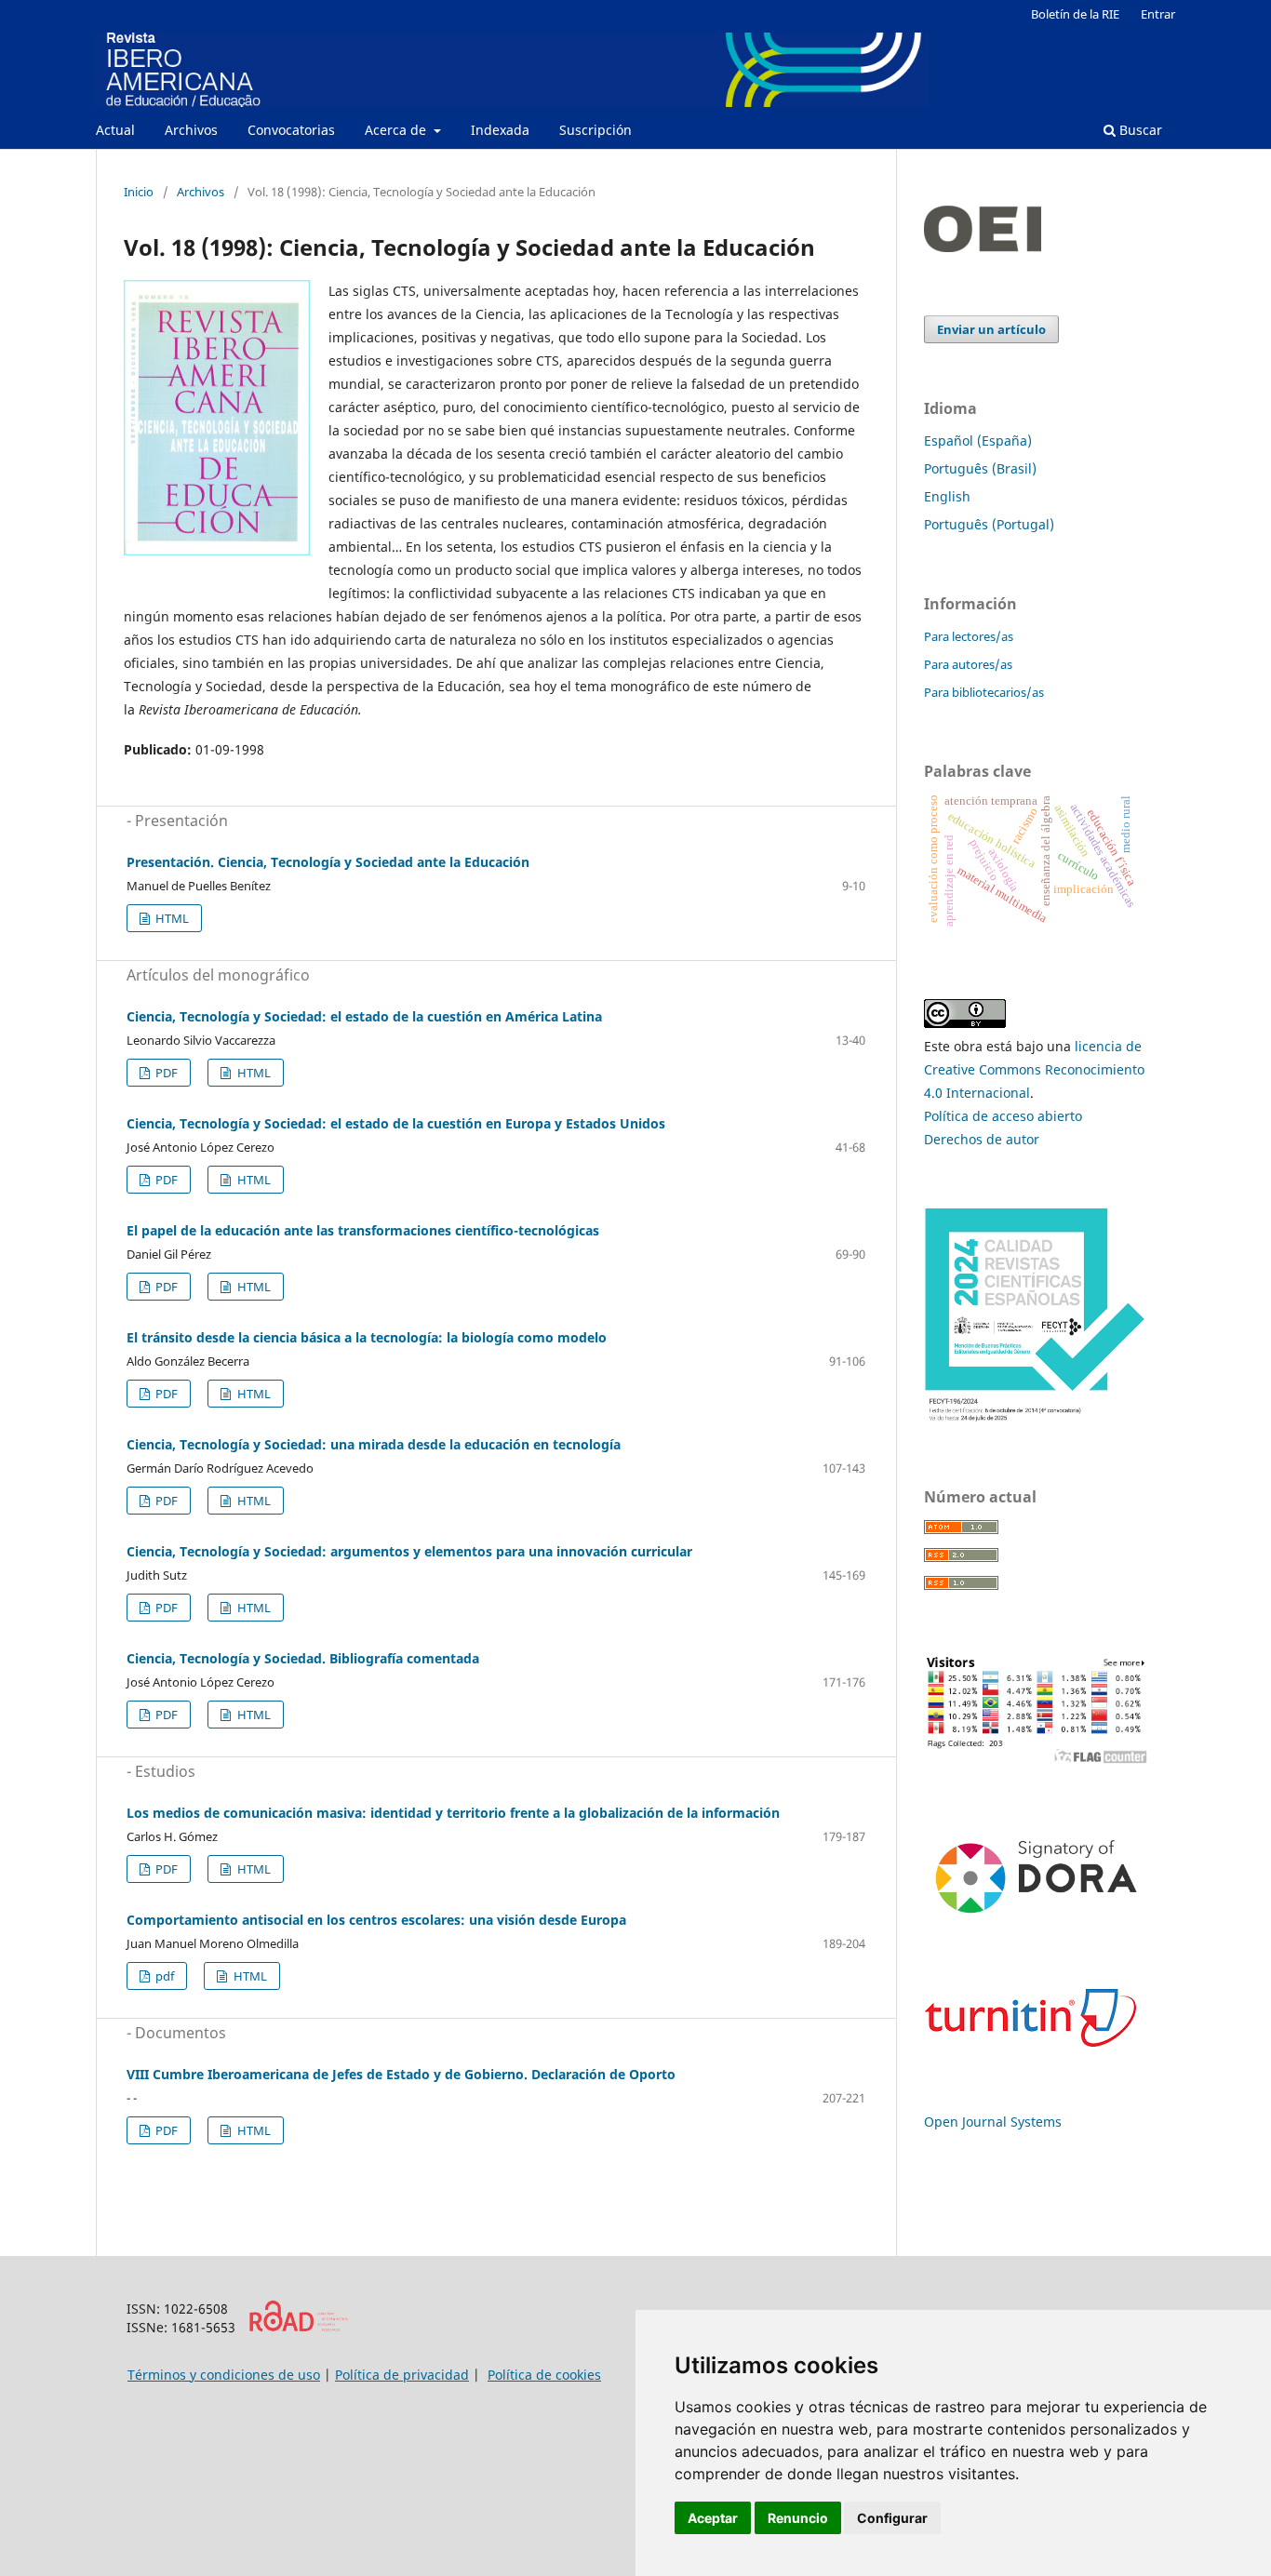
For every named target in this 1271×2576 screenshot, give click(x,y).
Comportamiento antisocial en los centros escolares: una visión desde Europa (376, 1920)
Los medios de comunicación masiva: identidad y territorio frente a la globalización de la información (453, 1813)
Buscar (1139, 130)
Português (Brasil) (980, 468)
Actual (115, 130)
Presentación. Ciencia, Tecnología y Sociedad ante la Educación (328, 862)
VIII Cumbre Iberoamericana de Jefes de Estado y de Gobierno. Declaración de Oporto (401, 2074)
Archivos (191, 130)
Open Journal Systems (993, 2122)
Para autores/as (968, 664)
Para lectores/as (969, 636)
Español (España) (978, 440)
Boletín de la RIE (1075, 14)
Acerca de (397, 130)
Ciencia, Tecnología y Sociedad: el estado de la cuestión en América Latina (364, 1016)
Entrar (1158, 14)
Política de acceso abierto (1003, 1116)
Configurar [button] (892, 2518)
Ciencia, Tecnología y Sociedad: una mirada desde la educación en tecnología (374, 1444)
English (947, 496)
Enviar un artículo (991, 329)
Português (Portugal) (989, 524)
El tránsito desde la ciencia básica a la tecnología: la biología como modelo (367, 1337)
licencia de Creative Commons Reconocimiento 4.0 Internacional (1034, 1069)
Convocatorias (291, 130)
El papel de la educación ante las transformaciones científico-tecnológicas (363, 1230)
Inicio (139, 192)
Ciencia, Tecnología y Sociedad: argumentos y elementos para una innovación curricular (409, 1551)
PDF (165, 1073)
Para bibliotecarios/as (984, 692)
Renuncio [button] (798, 2518)
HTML (171, 918)
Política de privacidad (402, 2375)
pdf (163, 1976)
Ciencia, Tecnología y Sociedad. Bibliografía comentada (303, 1658)
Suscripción (595, 130)
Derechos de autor (982, 1139)
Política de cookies (544, 2375)
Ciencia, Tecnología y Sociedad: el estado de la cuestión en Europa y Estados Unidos (396, 1123)
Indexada (500, 130)
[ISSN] (298, 2327)
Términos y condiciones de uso (224, 2375)
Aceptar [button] (713, 2518)
